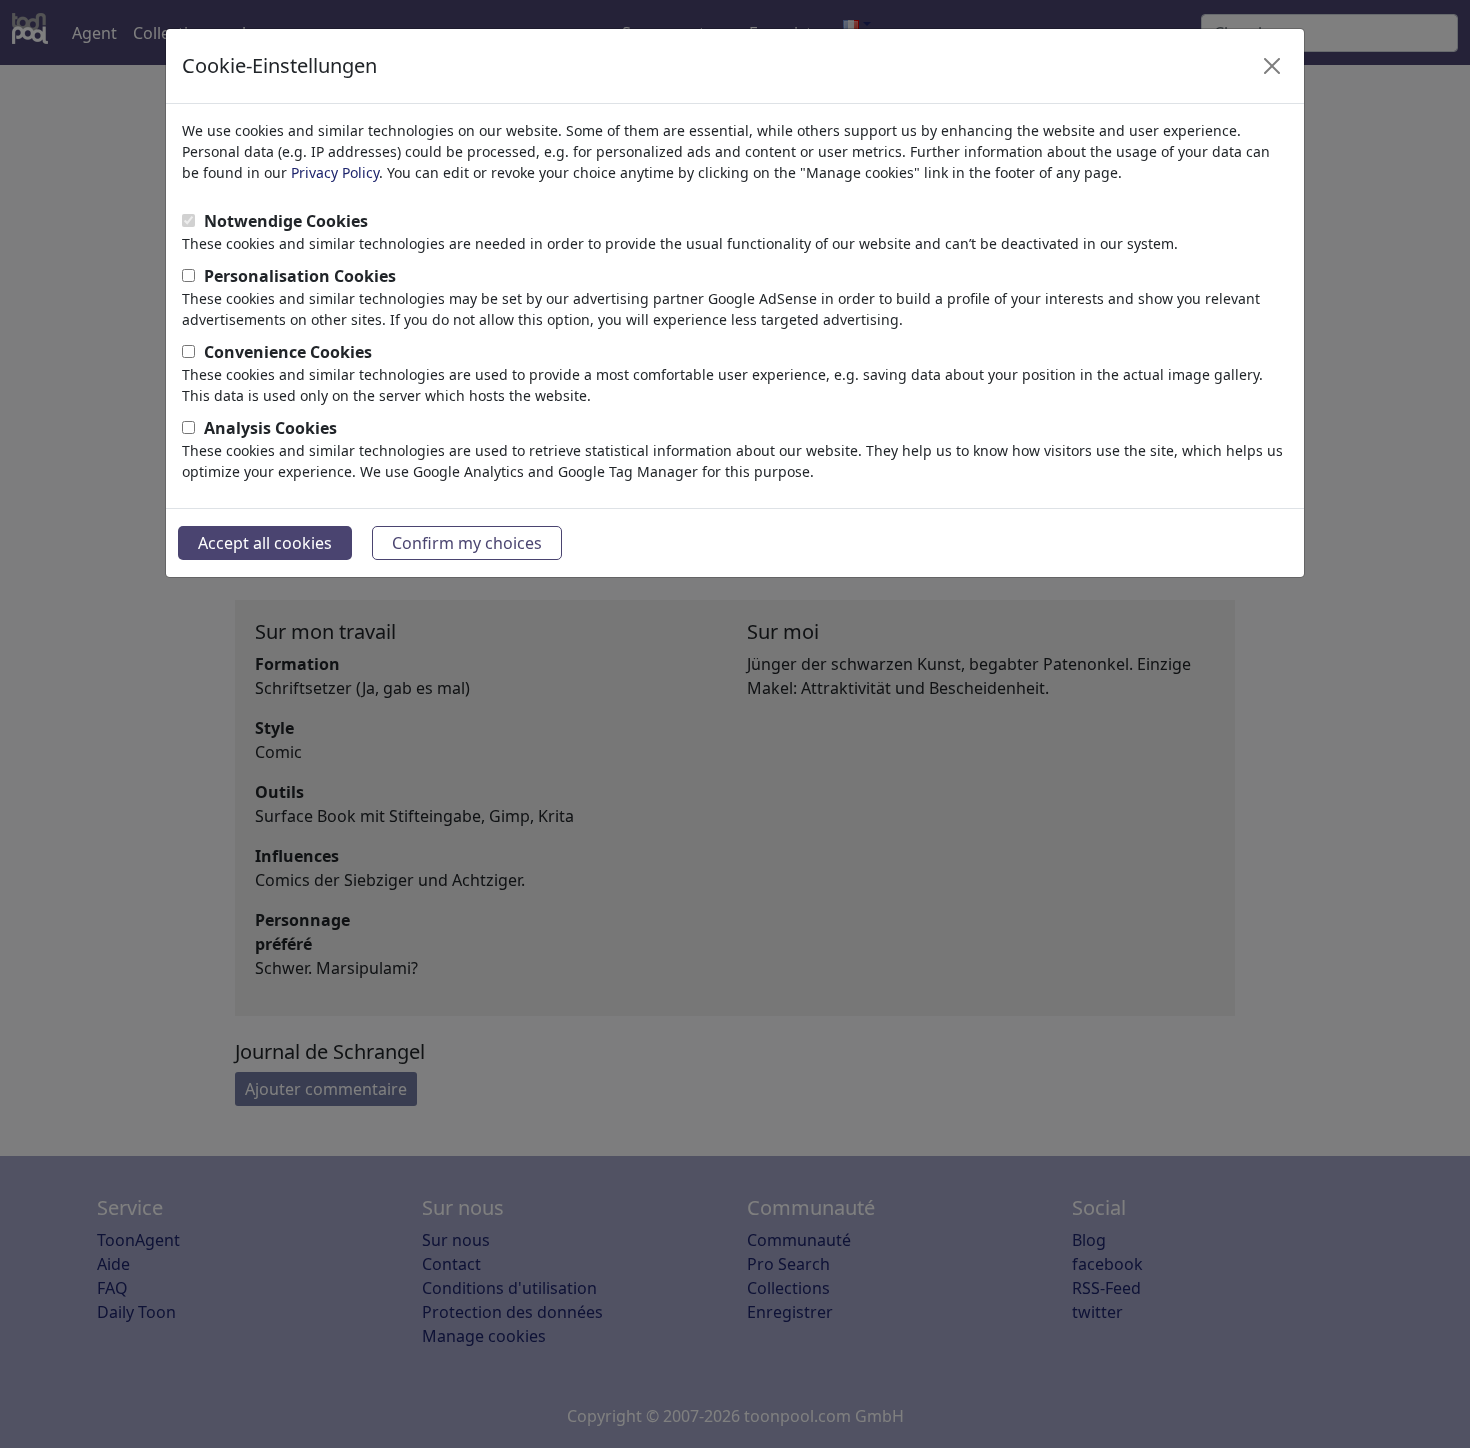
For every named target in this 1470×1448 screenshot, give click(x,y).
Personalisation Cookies (300, 276)
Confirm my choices (467, 543)
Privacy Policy (335, 172)
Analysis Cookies (270, 428)
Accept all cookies (265, 543)
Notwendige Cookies (286, 221)
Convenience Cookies (288, 352)
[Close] (1272, 66)
